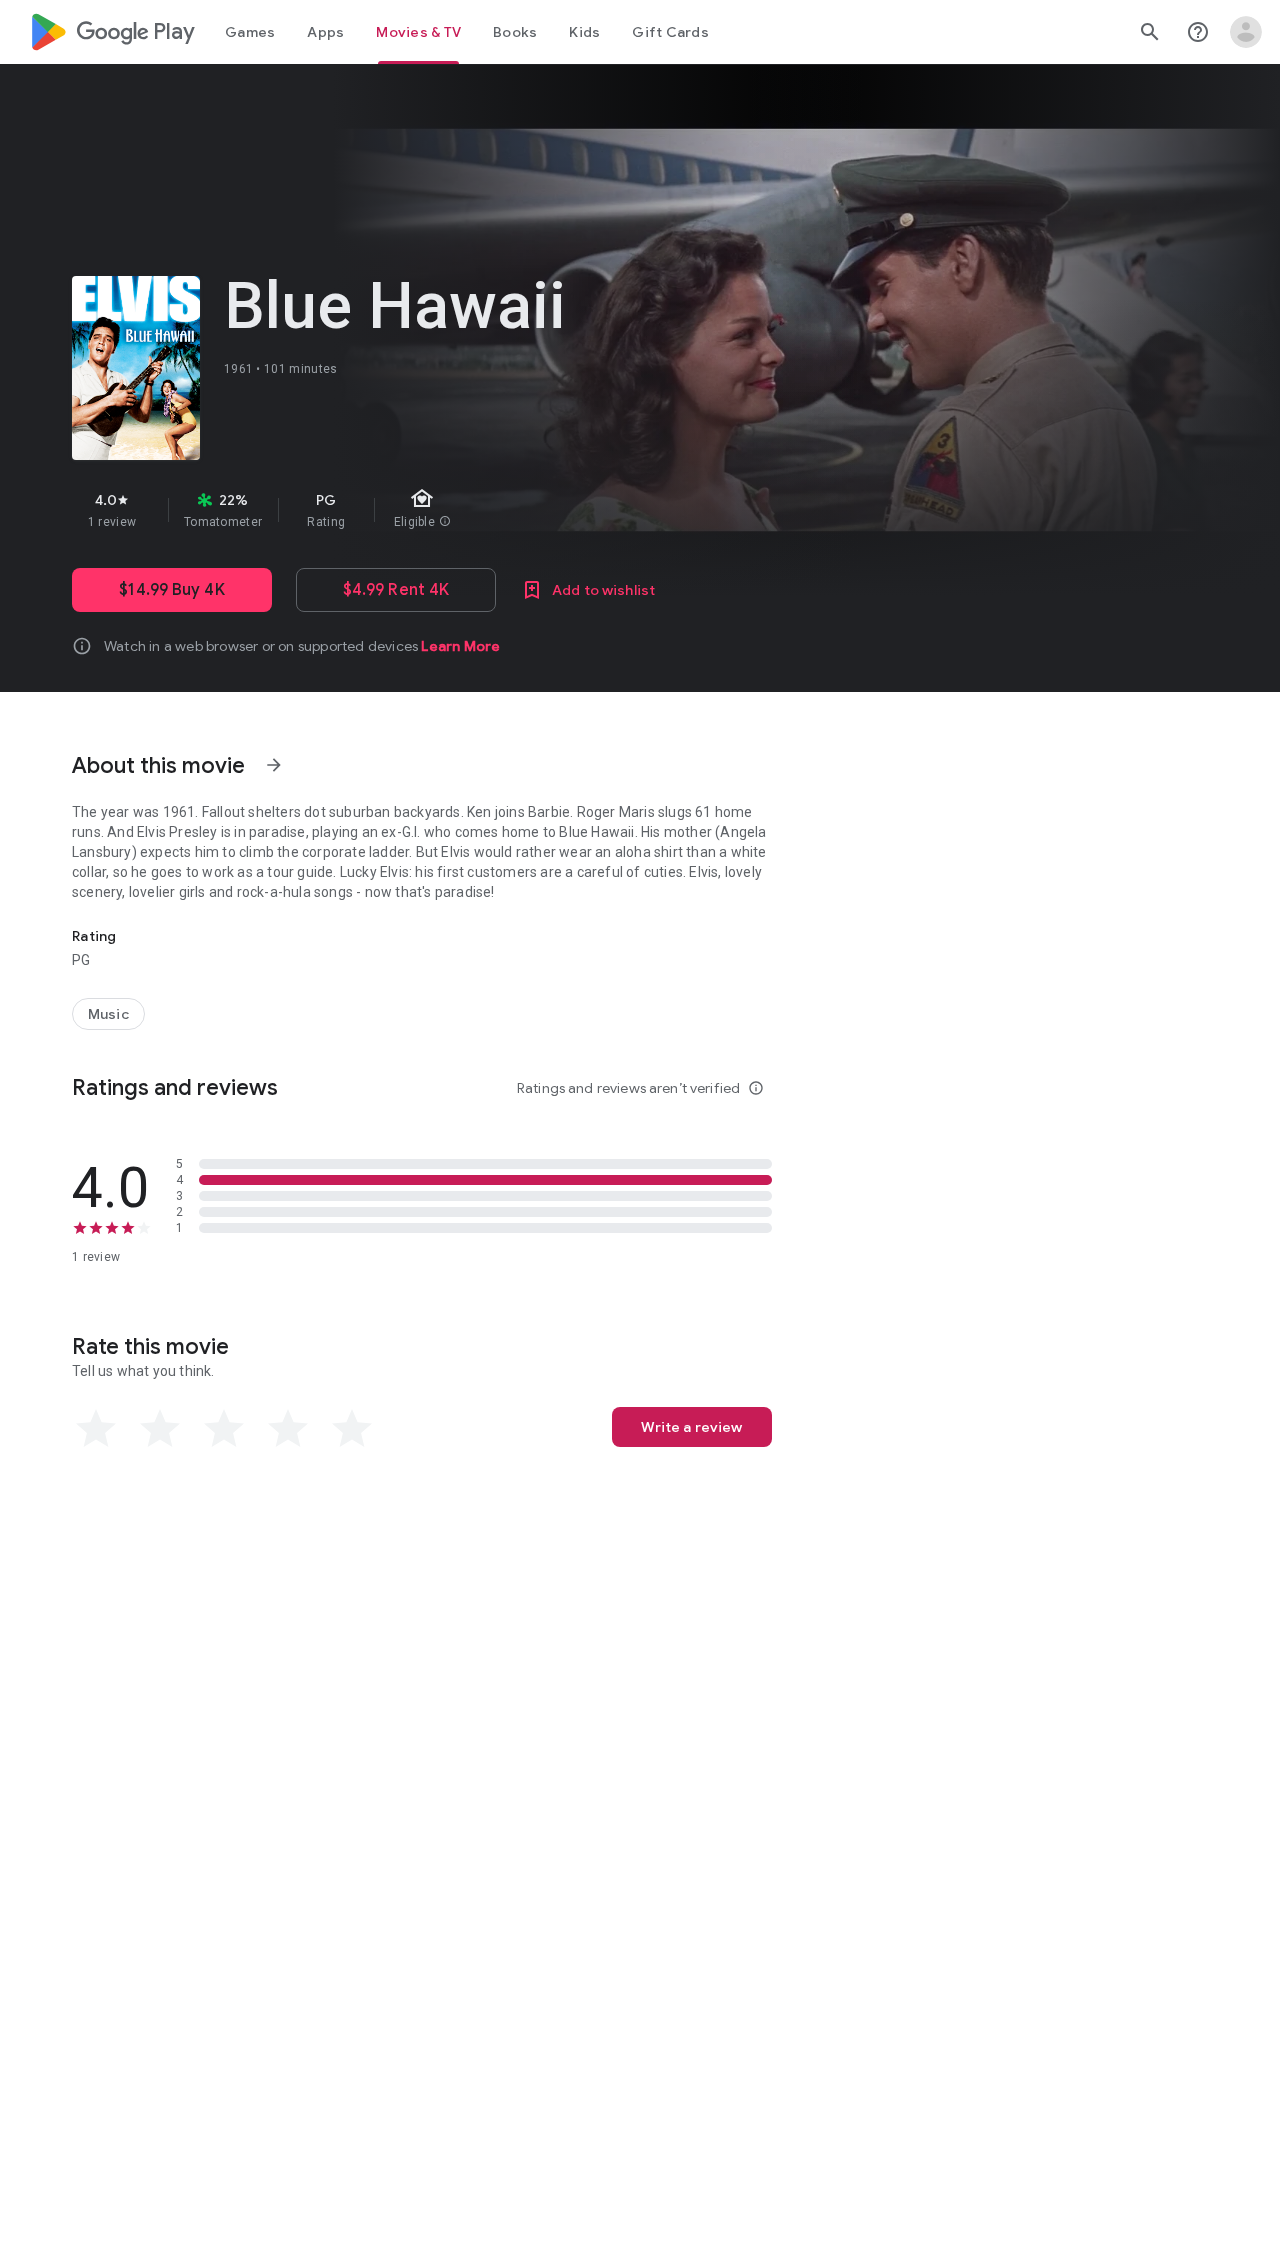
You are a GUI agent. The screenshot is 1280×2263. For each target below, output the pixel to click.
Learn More (460, 646)
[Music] (108, 1014)
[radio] (96, 1429)
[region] (428, 510)
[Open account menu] (1246, 32)
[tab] (250, 32)
